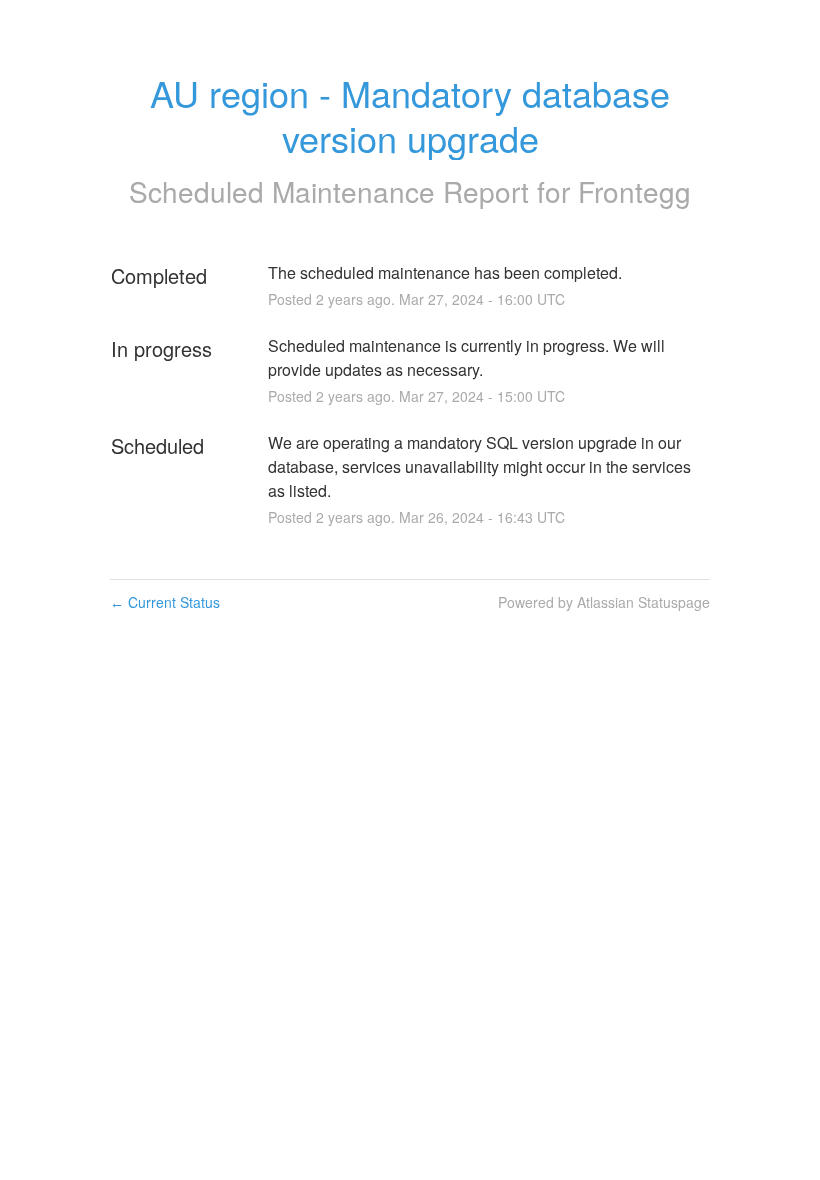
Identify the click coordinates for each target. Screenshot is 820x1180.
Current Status (165, 602)
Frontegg (634, 191)
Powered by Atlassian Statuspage (604, 602)
